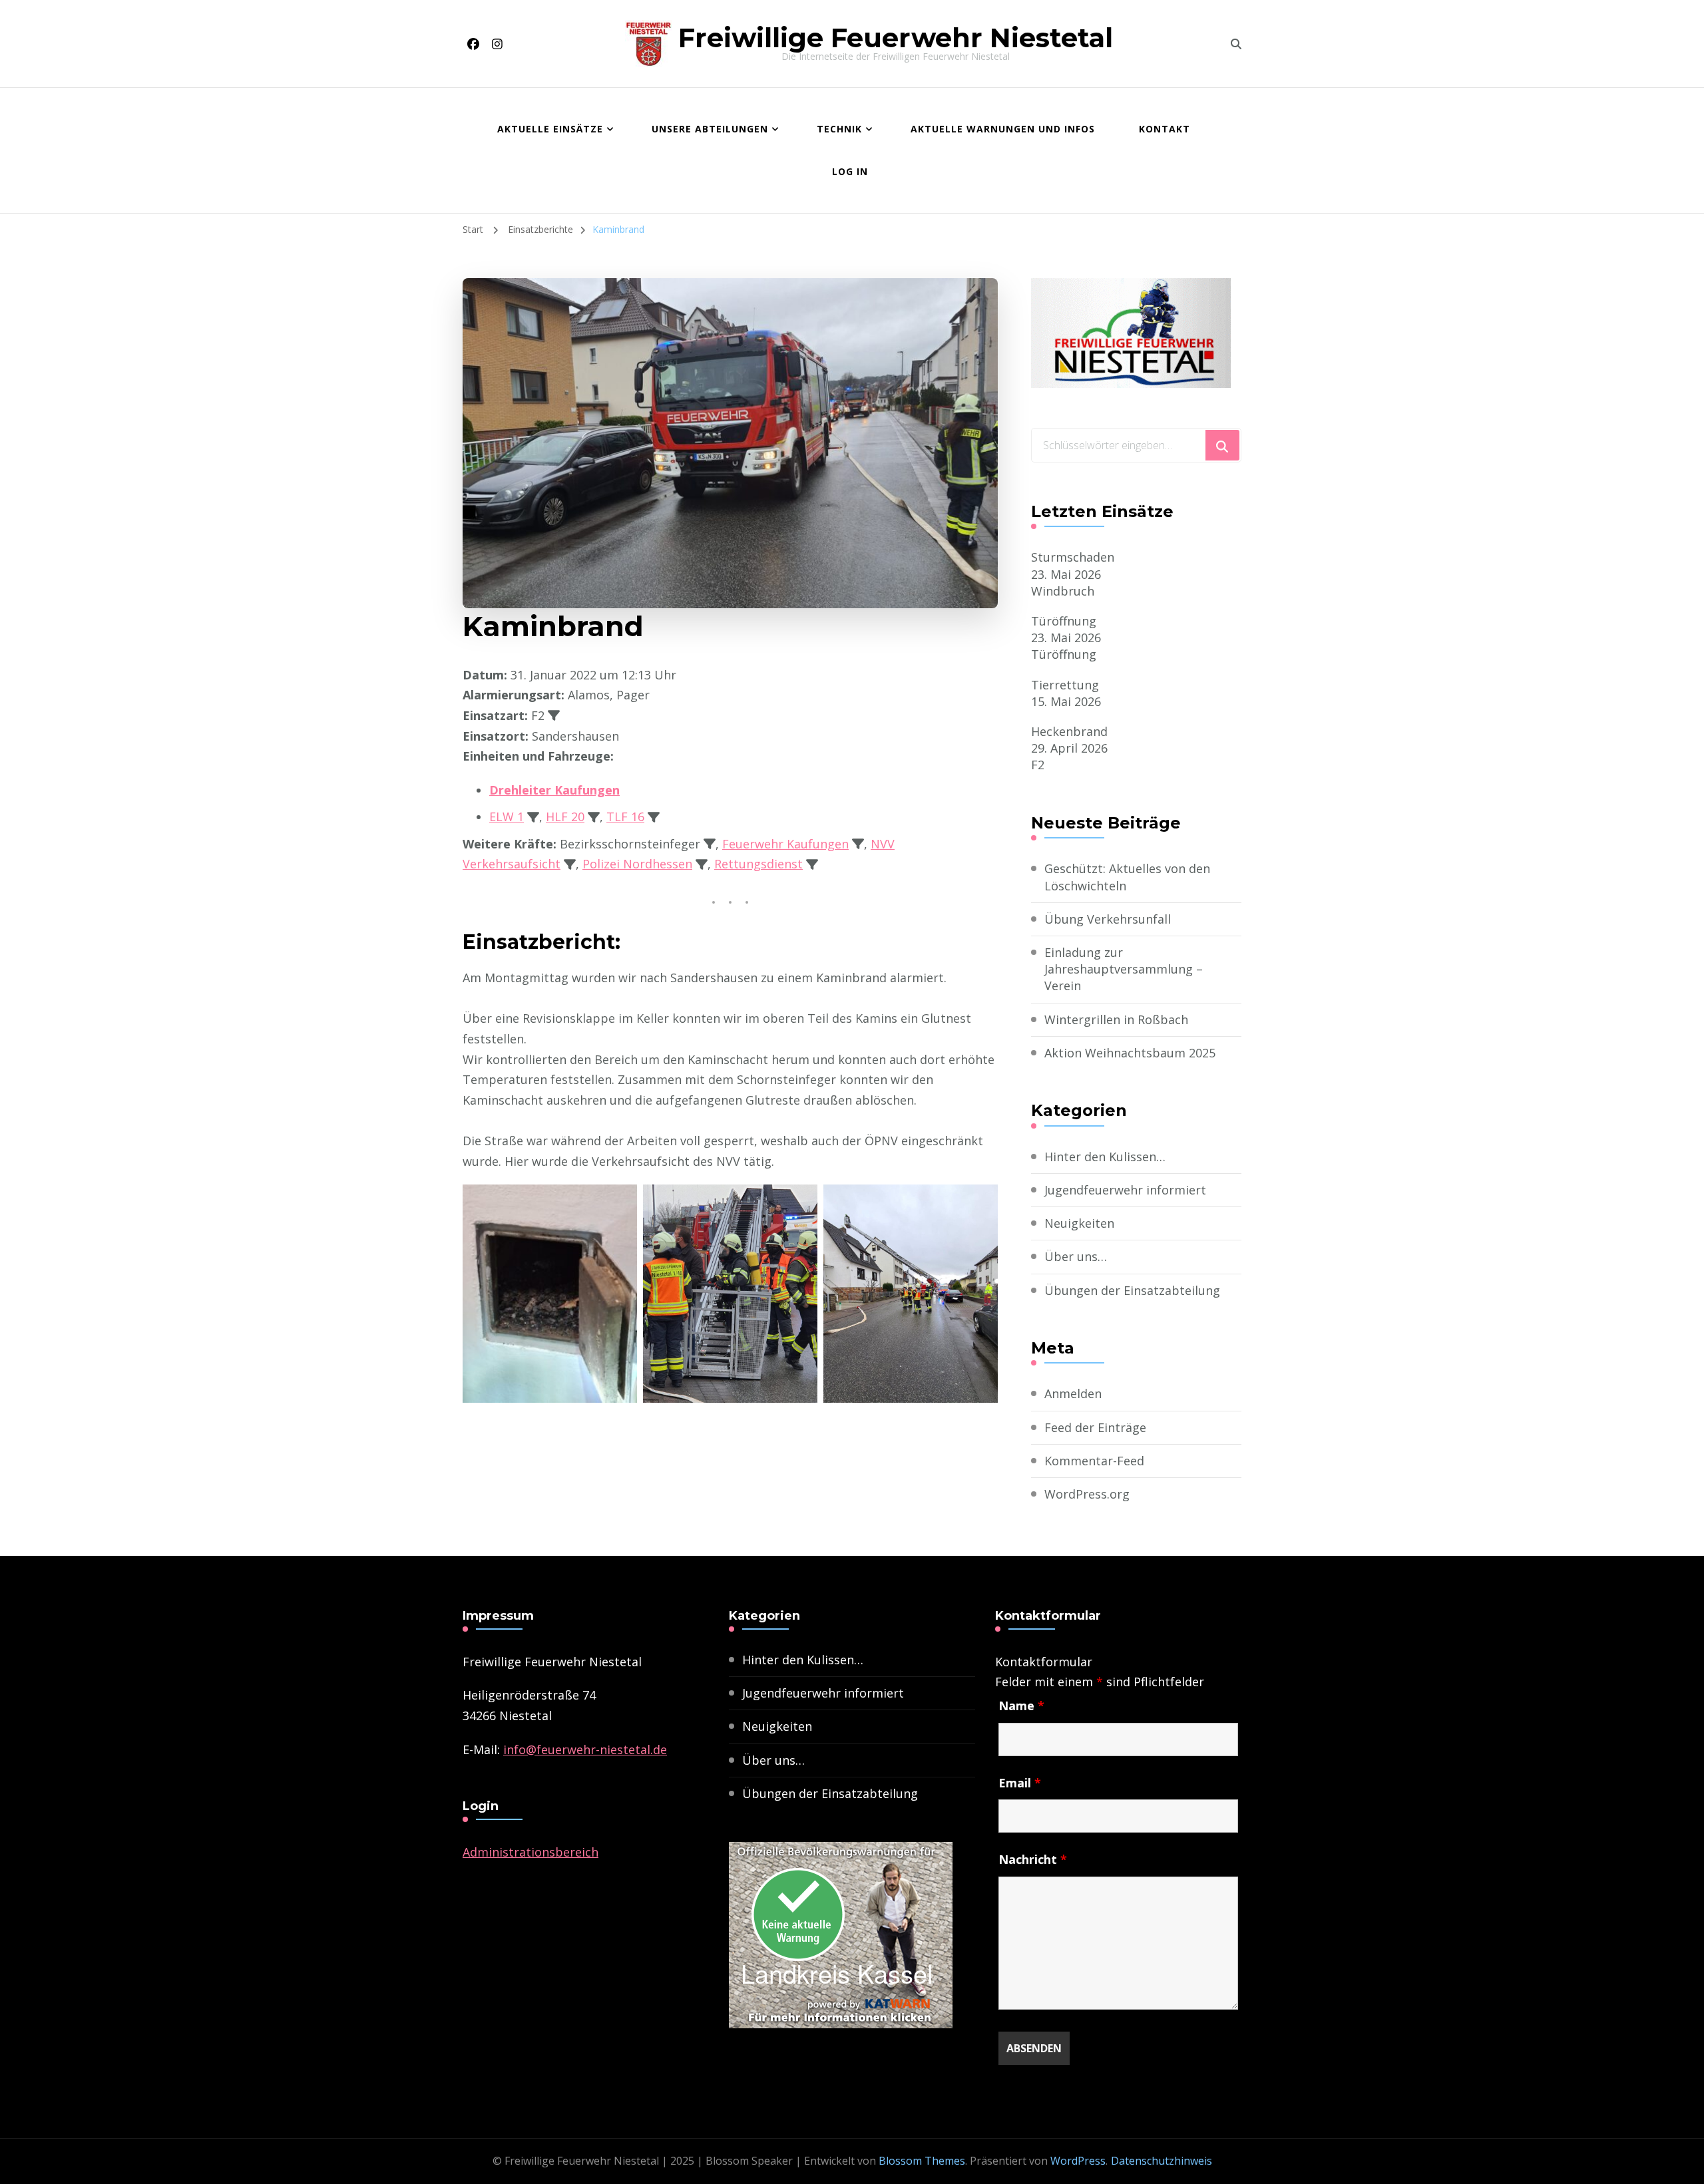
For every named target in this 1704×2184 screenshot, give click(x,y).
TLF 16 (625, 817)
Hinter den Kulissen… (1105, 1157)
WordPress (1078, 2161)
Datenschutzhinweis (1162, 2161)
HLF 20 (565, 817)
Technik (839, 129)
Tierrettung (1065, 685)
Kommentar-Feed (1094, 1461)
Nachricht (1033, 1859)
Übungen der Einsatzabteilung (1132, 1290)
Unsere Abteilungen (710, 129)
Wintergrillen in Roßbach (1116, 1019)
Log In (850, 171)
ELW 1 (507, 817)
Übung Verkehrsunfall (1108, 919)
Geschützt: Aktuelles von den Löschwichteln (1127, 877)
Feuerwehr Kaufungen (785, 844)
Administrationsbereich (531, 1852)
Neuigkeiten (1079, 1223)
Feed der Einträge (1095, 1427)
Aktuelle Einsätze (550, 129)
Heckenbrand (1069, 731)
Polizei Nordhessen (637, 864)
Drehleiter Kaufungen (554, 790)
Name (1021, 1706)
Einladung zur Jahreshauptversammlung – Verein (1124, 969)
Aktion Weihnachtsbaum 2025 (1130, 1053)
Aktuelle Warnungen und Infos (1003, 129)
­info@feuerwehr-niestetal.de (585, 1749)
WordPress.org (1087, 1494)
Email (1020, 1783)
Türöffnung (1064, 621)
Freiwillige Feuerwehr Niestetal (896, 38)
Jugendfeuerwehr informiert (1125, 1190)
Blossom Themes (922, 2161)
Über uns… (1076, 1256)
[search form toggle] (1236, 44)
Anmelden (1073, 1393)
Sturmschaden (1073, 557)
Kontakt (1165, 129)
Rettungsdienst (758, 864)
